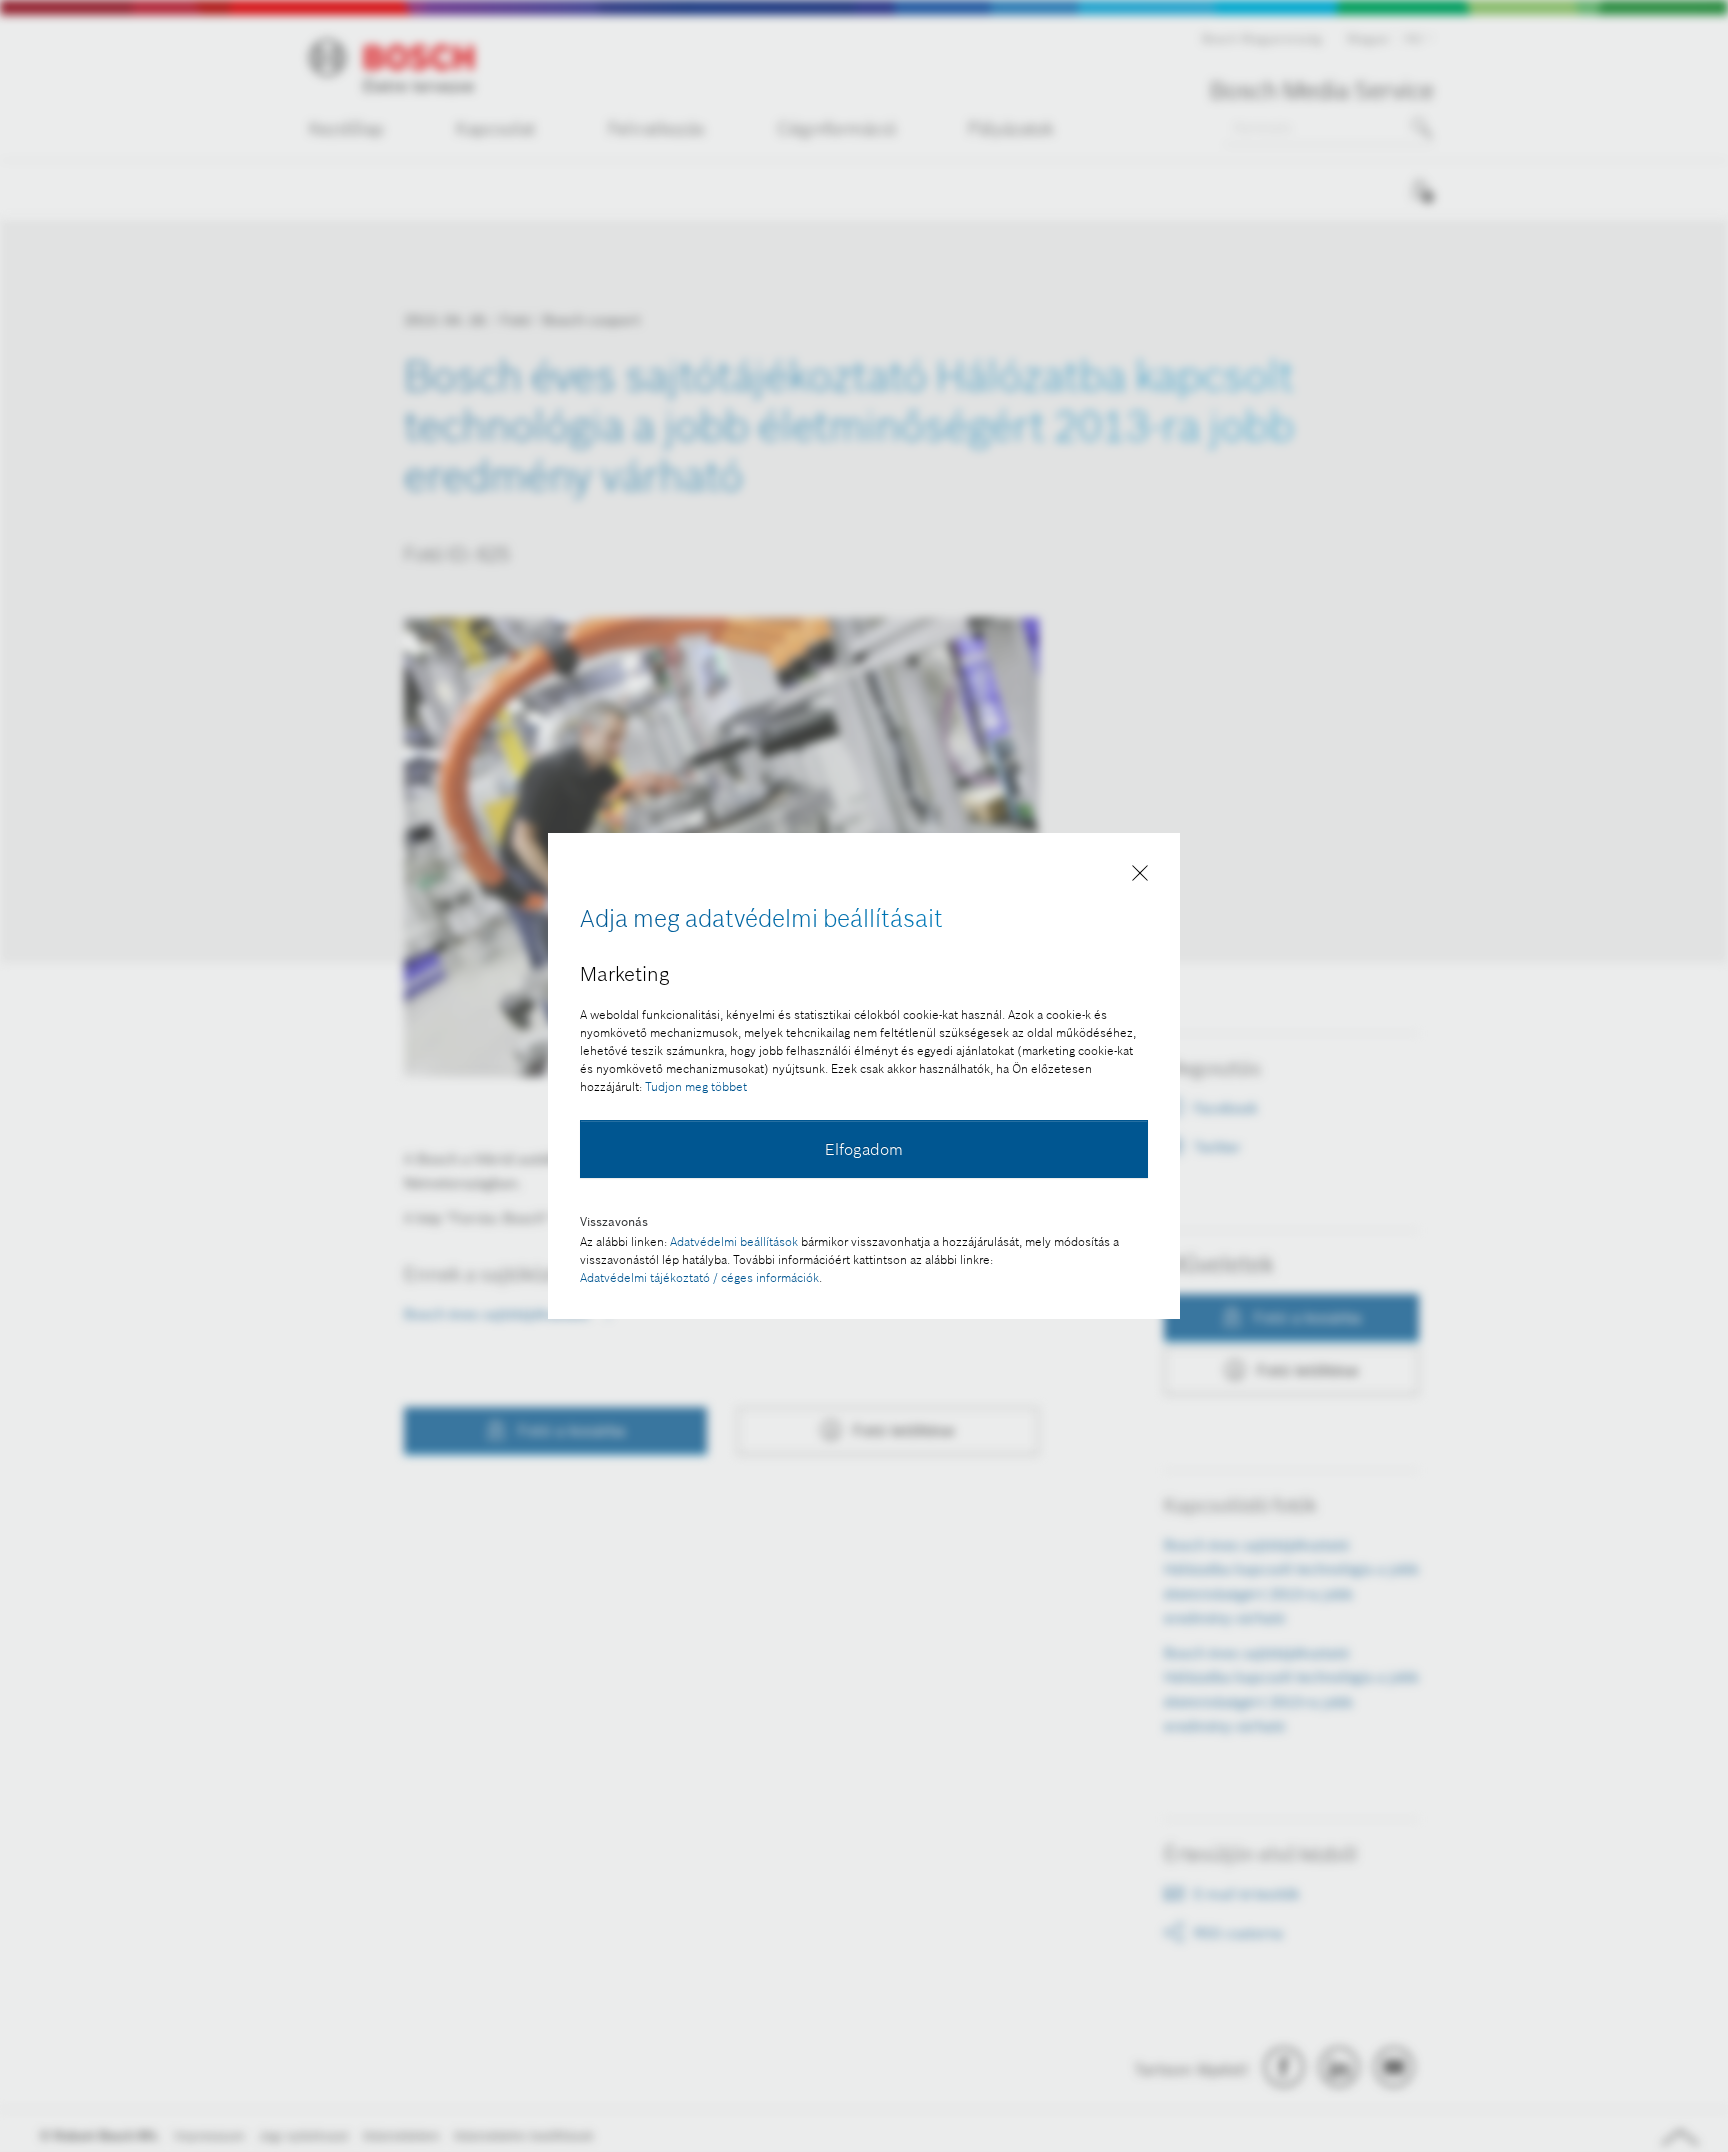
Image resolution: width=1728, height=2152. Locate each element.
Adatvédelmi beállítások (734, 1241)
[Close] (1140, 877)
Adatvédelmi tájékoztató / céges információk (699, 1277)
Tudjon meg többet (696, 1086)
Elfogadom (864, 1149)
